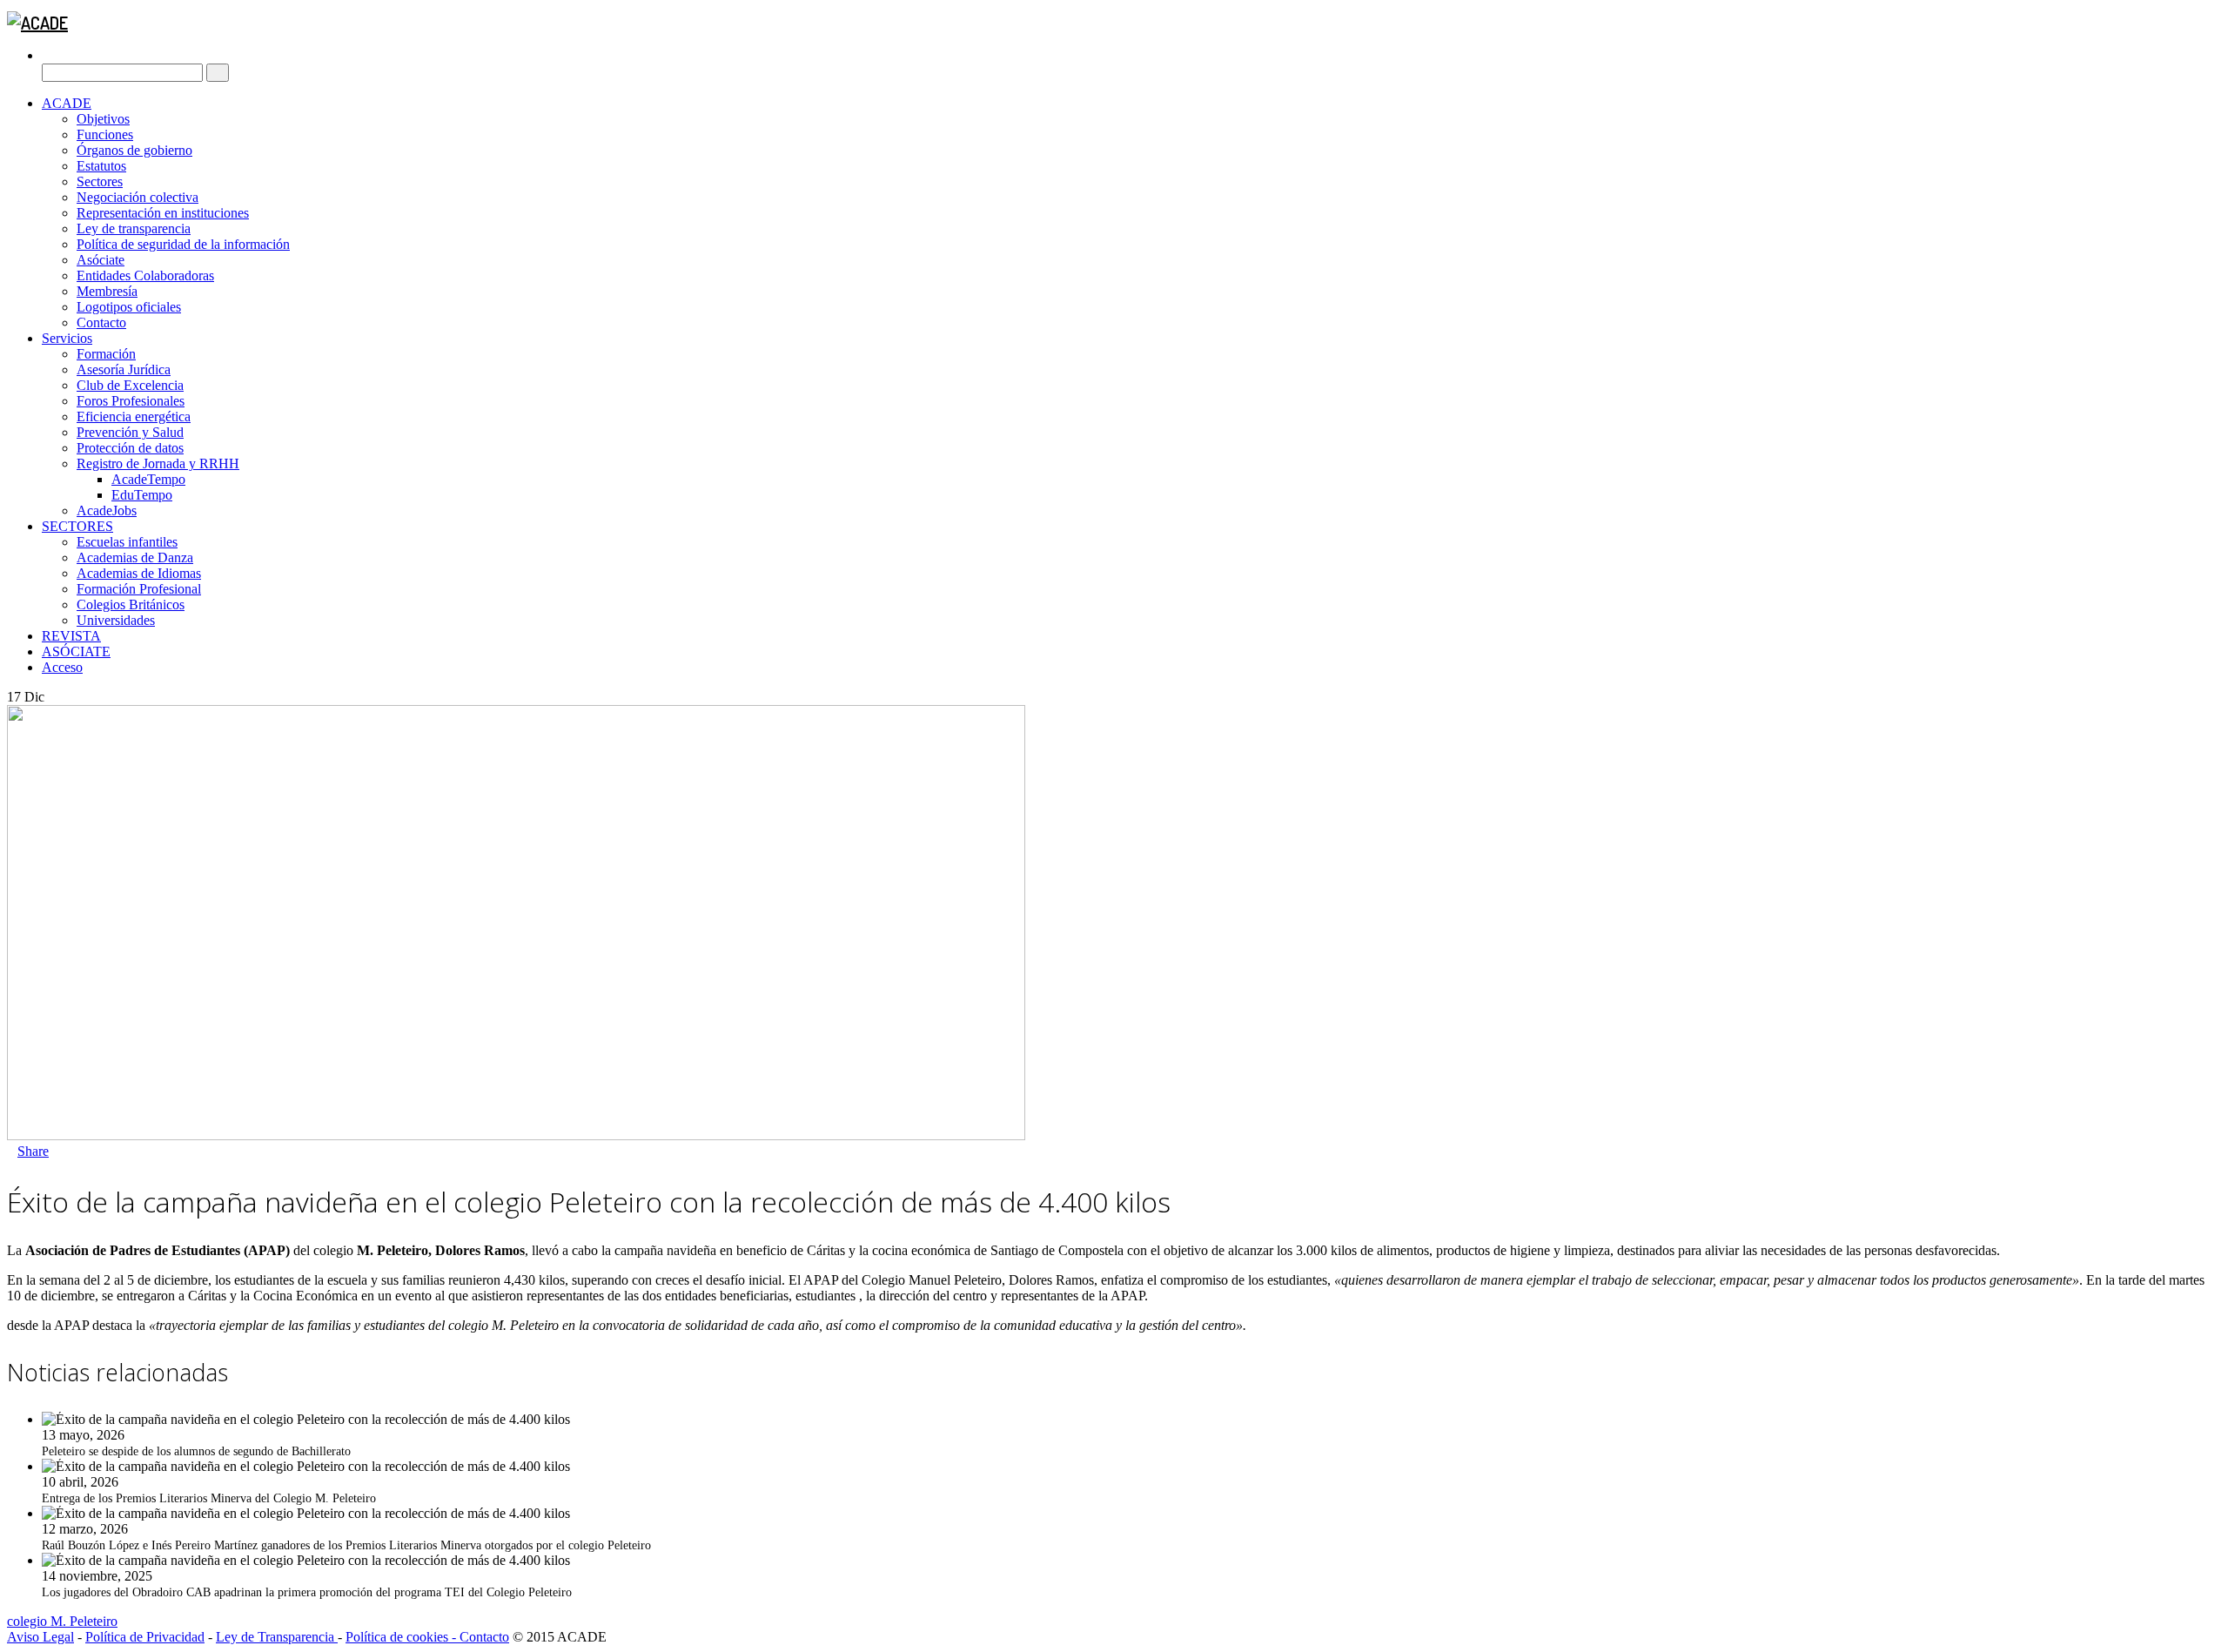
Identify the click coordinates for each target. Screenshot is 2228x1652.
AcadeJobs (107, 510)
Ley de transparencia (134, 228)
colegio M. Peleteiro (62, 1621)
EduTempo (142, 495)
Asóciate (101, 260)
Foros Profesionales (131, 401)
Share (33, 1151)
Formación (106, 354)
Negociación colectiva (138, 197)
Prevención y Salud (130, 432)
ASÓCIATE (76, 651)
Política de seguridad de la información (183, 244)
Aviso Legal (40, 1637)
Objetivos (103, 119)
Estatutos (101, 166)
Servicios (67, 338)
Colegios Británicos (131, 604)
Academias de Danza (135, 557)
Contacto (101, 322)
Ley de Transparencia (277, 1637)
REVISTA (71, 636)
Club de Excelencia (130, 385)
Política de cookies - (403, 1637)
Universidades (116, 620)
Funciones (105, 134)
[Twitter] (64, 1151)
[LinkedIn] (75, 1151)
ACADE (67, 103)
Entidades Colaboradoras (145, 275)
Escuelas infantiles (127, 542)
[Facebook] (54, 1151)
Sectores (100, 181)
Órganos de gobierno (134, 150)
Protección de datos (130, 448)
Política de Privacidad (145, 1637)
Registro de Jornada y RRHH (158, 463)
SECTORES (77, 526)
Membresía (107, 291)
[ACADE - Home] (37, 23)
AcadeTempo (148, 479)
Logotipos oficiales (129, 307)
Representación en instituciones (163, 213)
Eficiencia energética (134, 416)
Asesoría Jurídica (124, 369)
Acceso (62, 667)
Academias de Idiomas (139, 573)
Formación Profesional (139, 589)
